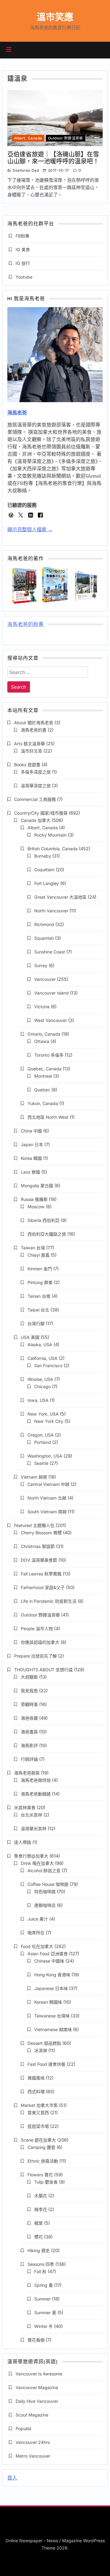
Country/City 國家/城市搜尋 (41, 813)
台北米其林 (31, 1815)
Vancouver (45, 979)
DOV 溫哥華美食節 (39, 1560)
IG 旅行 (23, 263)
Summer (42, 2299)
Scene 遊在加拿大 (38, 2140)
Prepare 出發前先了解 (35, 1656)
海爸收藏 (29, 1718)
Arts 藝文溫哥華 (29, 744)
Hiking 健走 (39, 2250)
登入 (12, 2478)
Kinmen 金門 (40, 1269)
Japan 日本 (32, 1144)
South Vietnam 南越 (47, 1512)
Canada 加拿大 (36, 820)
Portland (43, 1442)
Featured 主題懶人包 (34, 1525)
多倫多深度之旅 (36, 772)
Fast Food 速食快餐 (46, 2064)
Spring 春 (44, 2285)
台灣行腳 (36, 1323)
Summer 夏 (45, 2313)
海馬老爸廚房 (27, 1773)
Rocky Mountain (50, 835)
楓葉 (38, 2223)
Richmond (44, 924)
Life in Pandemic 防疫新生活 (49, 1601)
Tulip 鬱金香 (46, 2182)
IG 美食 (23, 249)
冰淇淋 (41, 2050)
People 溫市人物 (37, 1628)
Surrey (41, 965)
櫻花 (38, 2237)
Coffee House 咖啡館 (48, 1884)
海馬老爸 (17, 413)
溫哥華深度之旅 (36, 786)
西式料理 (36, 2092)
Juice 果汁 (38, 1919)
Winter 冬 (44, 2326)
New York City (49, 1421)
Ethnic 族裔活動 (43, 2161)
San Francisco (48, 1365)
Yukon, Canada (43, 1103)
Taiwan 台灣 (33, 1248)
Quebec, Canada (44, 1069)
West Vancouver (51, 1020)
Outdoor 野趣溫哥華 (66, 138)
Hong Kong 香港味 (52, 1975)
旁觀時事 (29, 1704)
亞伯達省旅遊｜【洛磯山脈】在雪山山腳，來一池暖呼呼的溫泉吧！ (53, 158)
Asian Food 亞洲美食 (48, 1954)
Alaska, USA (40, 1344)
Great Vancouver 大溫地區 (60, 897)
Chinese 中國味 (49, 1961)
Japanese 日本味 (51, 1988)
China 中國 (31, 1131)
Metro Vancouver (33, 2456)
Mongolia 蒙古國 (37, 1186)
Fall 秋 (40, 2271)
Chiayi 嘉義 (38, 1255)
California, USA (42, 1358)
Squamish (44, 938)
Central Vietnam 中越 (48, 1484)
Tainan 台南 (39, 1296)
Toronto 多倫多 (49, 1055)
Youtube (24, 277)
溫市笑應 (55, 17)
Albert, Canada (28, 138)
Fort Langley (47, 883)
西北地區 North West (48, 1117)
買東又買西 (38, 2113)
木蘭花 (41, 2196)
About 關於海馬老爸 (34, 723)
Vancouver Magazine (37, 2387)
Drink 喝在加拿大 (37, 1863)
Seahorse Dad (26, 170)
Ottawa (42, 1041)
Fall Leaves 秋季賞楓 (41, 1574)
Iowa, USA (38, 1400)
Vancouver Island (51, 993)
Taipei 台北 (38, 1310)
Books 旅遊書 (27, 765)
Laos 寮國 (30, 1172)
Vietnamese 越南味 (53, 2029)
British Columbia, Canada (53, 849)
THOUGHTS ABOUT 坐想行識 (43, 1670)
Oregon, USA (41, 1435)
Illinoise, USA (40, 1379)
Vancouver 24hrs (33, 2442)
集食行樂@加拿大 (31, 1856)
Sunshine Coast (50, 952)
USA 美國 (30, 1337)
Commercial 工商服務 (35, 799)
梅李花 (41, 2209)
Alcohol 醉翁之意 (44, 1871)
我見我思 (29, 1691)
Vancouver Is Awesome (39, 2374)
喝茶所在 (36, 1933)
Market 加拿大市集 (39, 2105)
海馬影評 (29, 1745)
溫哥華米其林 (34, 1828)
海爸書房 (29, 1732)
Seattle (41, 1463)
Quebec (42, 1090)
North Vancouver (51, 911)
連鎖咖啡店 (45, 1905)
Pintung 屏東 (40, 1282)
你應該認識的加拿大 (40, 1642)
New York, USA (43, 1414)
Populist (24, 2429)
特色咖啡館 (45, 1892)
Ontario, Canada (44, 1034)
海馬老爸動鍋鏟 (36, 1794)
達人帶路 (23, 1842)
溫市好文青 (31, 751)
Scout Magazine (32, 2415)
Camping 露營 (41, 2147)
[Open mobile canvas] (9, 50)
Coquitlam (44, 870)
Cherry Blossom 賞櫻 (41, 1533)
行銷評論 (29, 1759)
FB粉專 (22, 236)
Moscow (36, 1207)
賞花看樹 (36, 2340)
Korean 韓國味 (48, 2002)
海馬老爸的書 (34, 730)
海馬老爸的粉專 (26, 625)
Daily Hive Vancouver (37, 2401)
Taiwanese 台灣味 (52, 2016)
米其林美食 (25, 1807)
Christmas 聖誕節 (38, 1546)
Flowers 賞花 (40, 2175)
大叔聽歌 (29, 1677)
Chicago (42, 1386)
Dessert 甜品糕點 (44, 2043)
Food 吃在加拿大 (37, 1946)
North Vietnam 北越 (47, 1498)
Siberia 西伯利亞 (44, 1220)
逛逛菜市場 (38, 2126)
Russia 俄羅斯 (34, 1199)
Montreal (43, 1076)
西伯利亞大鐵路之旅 (47, 1234)
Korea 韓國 (31, 1158)
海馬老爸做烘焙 (36, 1780)
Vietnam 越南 (34, 1477)
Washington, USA (45, 1456)
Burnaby (43, 856)
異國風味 (36, 2078)
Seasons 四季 (41, 2264)
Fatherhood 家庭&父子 (43, 1587)
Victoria (42, 1007)
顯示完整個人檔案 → (30, 530)
